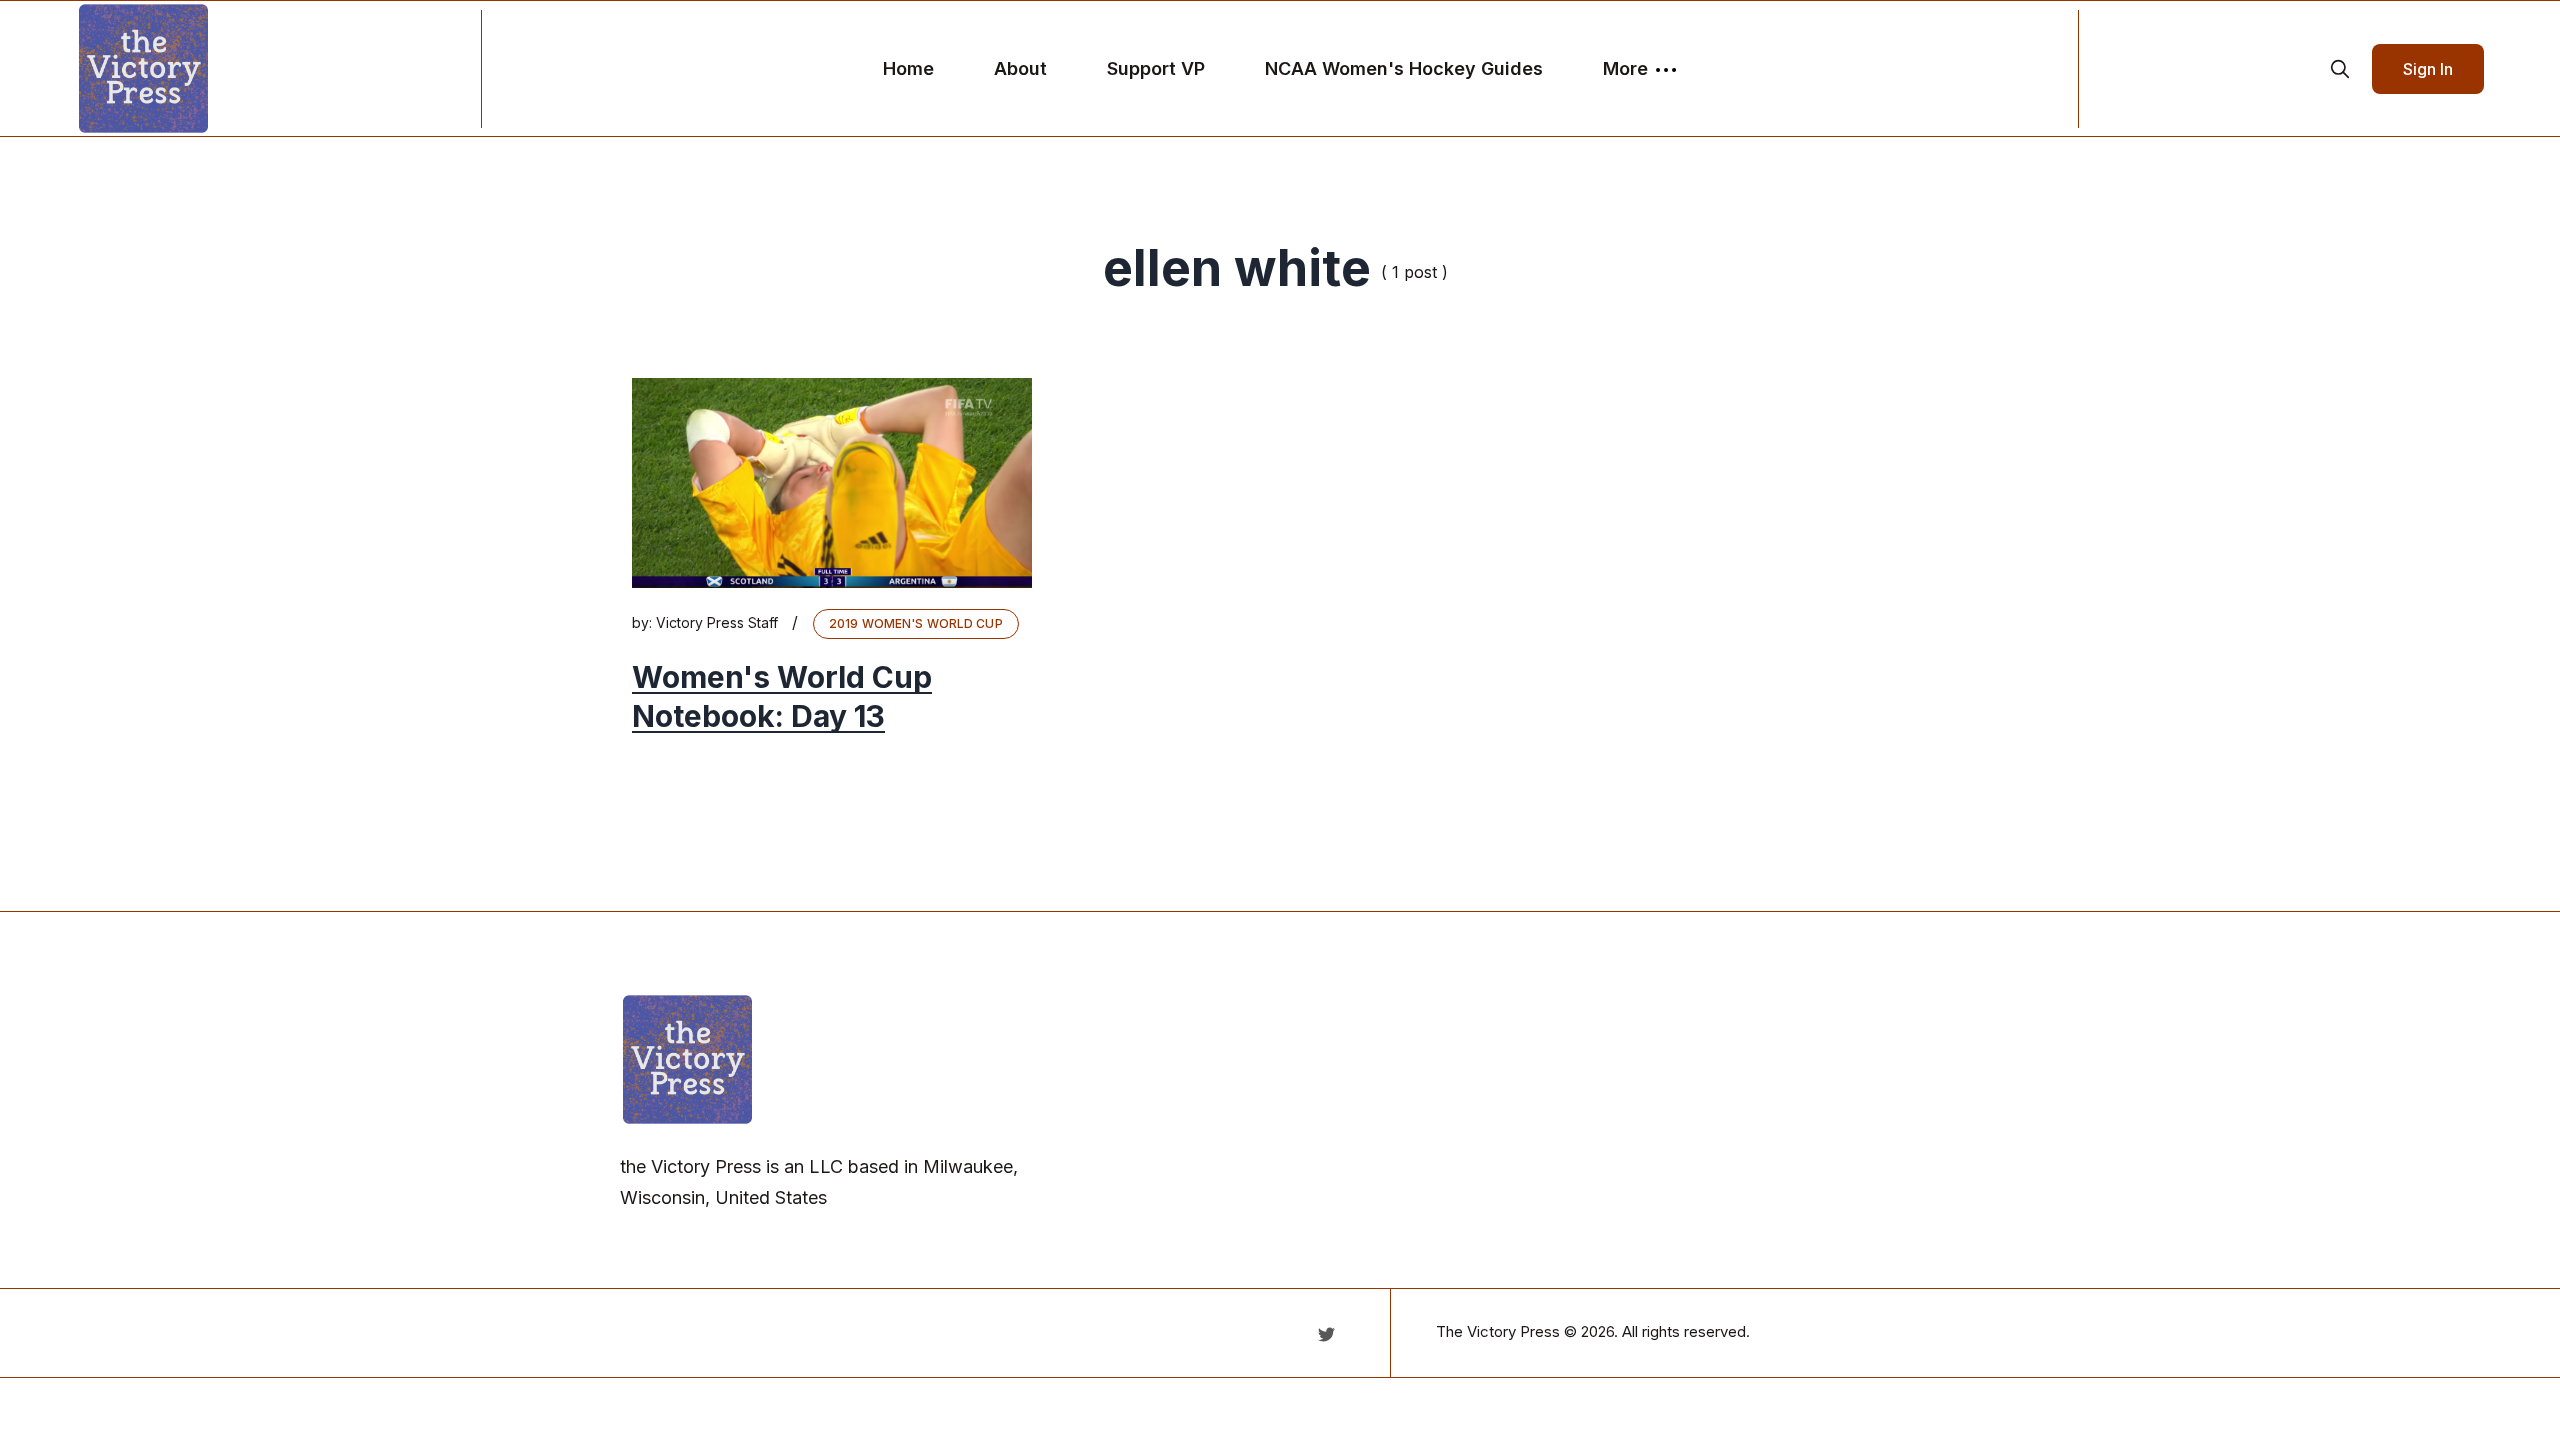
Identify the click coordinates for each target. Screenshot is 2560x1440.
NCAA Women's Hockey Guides (1404, 68)
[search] (2340, 69)
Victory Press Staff (717, 622)
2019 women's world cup (916, 623)
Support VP (1156, 68)
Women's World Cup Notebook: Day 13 (782, 696)
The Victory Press (1498, 1331)
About (1020, 68)
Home (908, 68)
